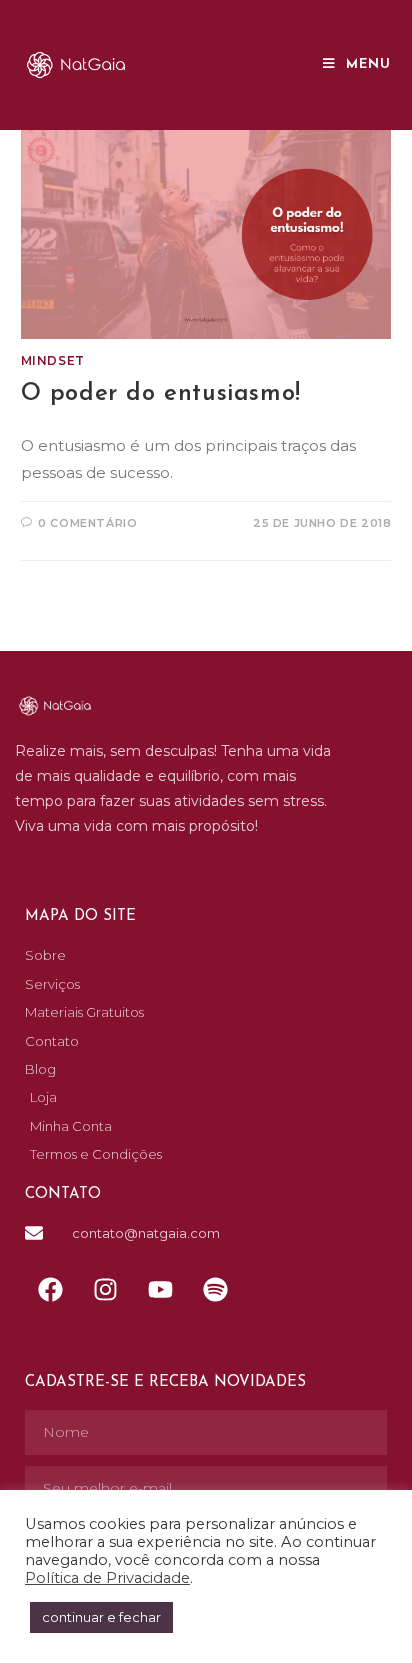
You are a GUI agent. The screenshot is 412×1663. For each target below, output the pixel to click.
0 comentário (87, 523)
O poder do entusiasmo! (161, 394)
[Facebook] (50, 1290)
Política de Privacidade (107, 1578)
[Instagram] (105, 1290)
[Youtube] (160, 1290)
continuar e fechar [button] (101, 1617)
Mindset (53, 360)
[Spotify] (215, 1290)
